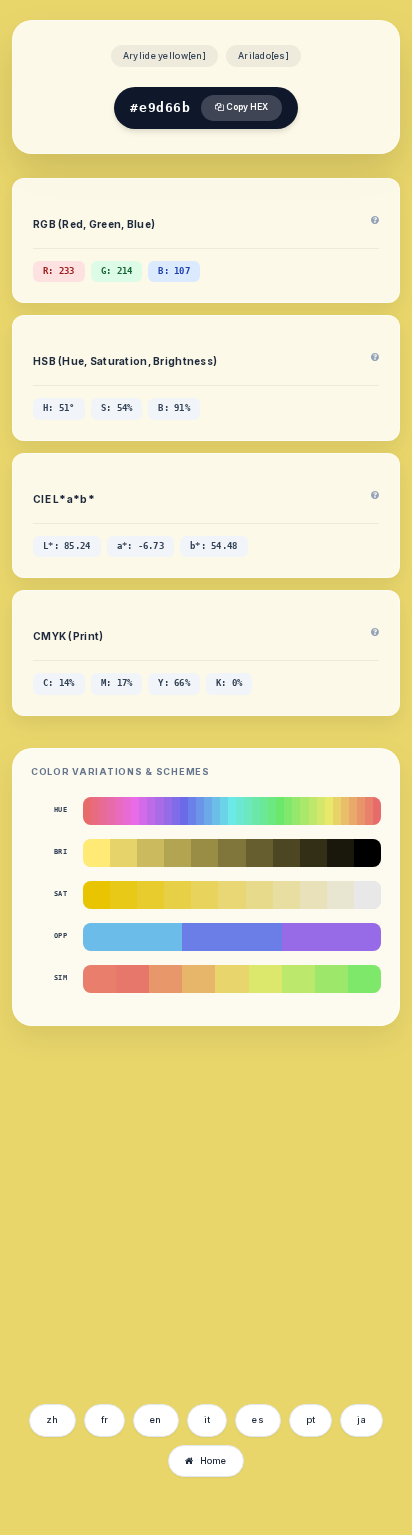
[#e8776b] (132, 979)
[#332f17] (313, 853)
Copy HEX (246, 107)
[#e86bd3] (127, 811)
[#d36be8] (143, 811)
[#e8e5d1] (340, 895)
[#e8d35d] (204, 895)
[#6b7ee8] (231, 937)
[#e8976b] (165, 979)
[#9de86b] (331, 979)
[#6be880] (272, 811)
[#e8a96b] (353, 811)
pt (311, 1419)
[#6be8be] (248, 811)
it (207, 1419)
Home (213, 1460)
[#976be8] (331, 937)
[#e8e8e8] (367, 895)
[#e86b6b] (87, 811)
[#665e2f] (259, 853)
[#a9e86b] (304, 811)
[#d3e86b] (321, 811)
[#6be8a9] (256, 811)
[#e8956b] (361, 811)
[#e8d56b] (231, 979)
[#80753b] (231, 853)
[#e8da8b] (259, 895)
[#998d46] (204, 853)
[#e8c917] (123, 895)
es (258, 1419)
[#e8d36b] (337, 811)
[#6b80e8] (192, 811)
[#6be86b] (280, 811)
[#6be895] (264, 811)
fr (105, 1419)
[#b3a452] (177, 853)
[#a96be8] (159, 811)
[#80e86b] (288, 811)
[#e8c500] (96, 895)
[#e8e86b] (329, 811)
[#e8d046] (177, 895)
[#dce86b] (265, 979)
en (156, 1419)
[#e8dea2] (286, 895)
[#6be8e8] (232, 811)
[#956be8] (168, 811)
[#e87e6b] (99, 979)
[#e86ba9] (111, 811)
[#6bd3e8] (224, 811)
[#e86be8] (135, 811)
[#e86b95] (103, 811)
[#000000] (367, 853)
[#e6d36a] (123, 853)
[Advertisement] (183, 1244)
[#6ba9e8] (208, 811)
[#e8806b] (369, 811)
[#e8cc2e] (150, 895)
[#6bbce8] (132, 937)
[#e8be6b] (345, 811)
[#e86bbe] (119, 811)
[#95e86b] (296, 811)
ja (361, 1419)
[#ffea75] (96, 853)
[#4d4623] (286, 853)
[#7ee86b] (364, 979)
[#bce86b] (298, 979)
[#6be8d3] (240, 811)
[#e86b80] (95, 811)
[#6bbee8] (216, 811)
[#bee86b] (313, 811)
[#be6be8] (151, 811)
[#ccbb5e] (150, 853)
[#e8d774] (231, 895)
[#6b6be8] (184, 811)
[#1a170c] (340, 853)
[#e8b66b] (198, 979)
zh (52, 1419)
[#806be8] (176, 811)
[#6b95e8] (200, 811)
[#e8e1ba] (313, 895)
